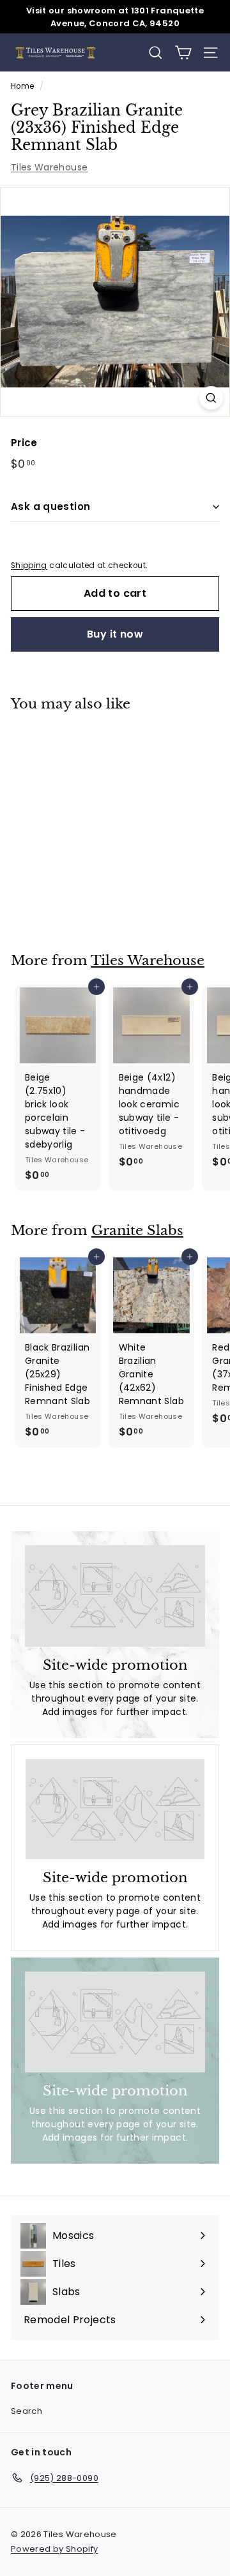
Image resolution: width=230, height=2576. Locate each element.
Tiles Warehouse (49, 167)
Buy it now (115, 634)
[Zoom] (211, 398)
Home (22, 86)
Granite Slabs (137, 1231)
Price (24, 443)
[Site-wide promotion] (115, 1596)
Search (27, 2411)
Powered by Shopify (54, 2549)
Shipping (29, 565)
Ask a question (50, 506)
